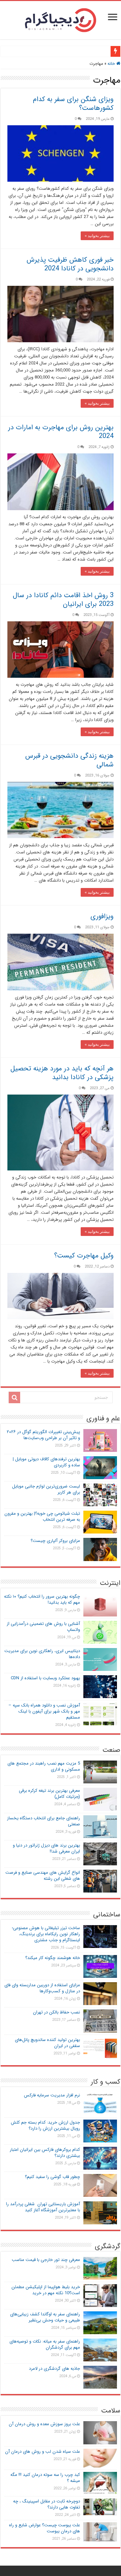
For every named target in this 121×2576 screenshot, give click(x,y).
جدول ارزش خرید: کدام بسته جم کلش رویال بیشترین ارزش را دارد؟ (45, 2125)
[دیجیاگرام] (61, 19)
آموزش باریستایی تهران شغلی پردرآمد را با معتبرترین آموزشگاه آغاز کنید (43, 2207)
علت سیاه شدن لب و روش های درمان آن (43, 2452)
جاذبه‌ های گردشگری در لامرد (54, 2369)
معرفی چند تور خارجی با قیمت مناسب (46, 2260)
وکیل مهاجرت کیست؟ (84, 1256)
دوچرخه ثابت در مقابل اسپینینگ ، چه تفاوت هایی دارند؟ (47, 2504)
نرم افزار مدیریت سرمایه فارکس (52, 2095)
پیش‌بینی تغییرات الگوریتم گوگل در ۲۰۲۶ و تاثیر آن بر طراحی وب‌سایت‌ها (43, 1435)
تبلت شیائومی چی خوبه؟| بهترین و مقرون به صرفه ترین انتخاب (42, 1517)
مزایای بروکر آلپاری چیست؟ (55, 1541)
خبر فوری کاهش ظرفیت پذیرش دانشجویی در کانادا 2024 (70, 264)
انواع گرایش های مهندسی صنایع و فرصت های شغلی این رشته (43, 1876)
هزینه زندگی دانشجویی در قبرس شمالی (69, 760)
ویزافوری (102, 916)
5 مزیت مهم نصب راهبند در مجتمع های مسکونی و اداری (44, 1766)
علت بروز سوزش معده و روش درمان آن (44, 2424)
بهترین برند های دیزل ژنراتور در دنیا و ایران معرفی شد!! (46, 1848)
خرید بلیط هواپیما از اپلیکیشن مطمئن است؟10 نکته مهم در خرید (46, 2290)
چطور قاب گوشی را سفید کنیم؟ (52, 2177)
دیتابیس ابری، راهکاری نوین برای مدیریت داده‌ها (42, 1654)
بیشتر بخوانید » (97, 236)
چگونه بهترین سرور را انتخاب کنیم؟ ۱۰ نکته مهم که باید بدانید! (42, 1600)
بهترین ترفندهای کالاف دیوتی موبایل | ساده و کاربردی (46, 1462)
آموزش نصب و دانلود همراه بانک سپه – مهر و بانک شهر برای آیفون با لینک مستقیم (44, 1711)
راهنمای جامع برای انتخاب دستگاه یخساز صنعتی (44, 1821)
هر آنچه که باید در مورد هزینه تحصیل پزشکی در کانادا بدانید (62, 1073)
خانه (112, 64)
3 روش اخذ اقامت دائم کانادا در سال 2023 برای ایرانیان (63, 600)
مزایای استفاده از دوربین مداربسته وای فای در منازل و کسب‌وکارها (42, 1988)
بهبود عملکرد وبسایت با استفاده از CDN (45, 1678)
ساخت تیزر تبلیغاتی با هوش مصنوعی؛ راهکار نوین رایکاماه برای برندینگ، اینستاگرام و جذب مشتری (46, 1934)
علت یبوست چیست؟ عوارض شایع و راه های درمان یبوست (45, 2528)
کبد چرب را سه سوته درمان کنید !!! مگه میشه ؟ (45, 2478)
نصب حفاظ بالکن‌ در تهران (56, 2012)
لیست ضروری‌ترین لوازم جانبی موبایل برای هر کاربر (46, 1489)
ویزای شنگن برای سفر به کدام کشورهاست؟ (73, 104)
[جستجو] (14, 1397)
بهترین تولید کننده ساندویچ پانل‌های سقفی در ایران (47, 2043)
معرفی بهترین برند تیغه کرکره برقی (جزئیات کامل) (49, 1794)
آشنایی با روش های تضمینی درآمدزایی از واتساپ (43, 1627)
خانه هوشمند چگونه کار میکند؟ (53, 1958)
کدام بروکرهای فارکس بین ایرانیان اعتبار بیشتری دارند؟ (45, 2153)
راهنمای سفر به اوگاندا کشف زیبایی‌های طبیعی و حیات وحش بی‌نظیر (45, 2317)
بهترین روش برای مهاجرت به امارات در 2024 (61, 432)
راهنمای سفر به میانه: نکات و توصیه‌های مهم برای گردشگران (45, 2344)
